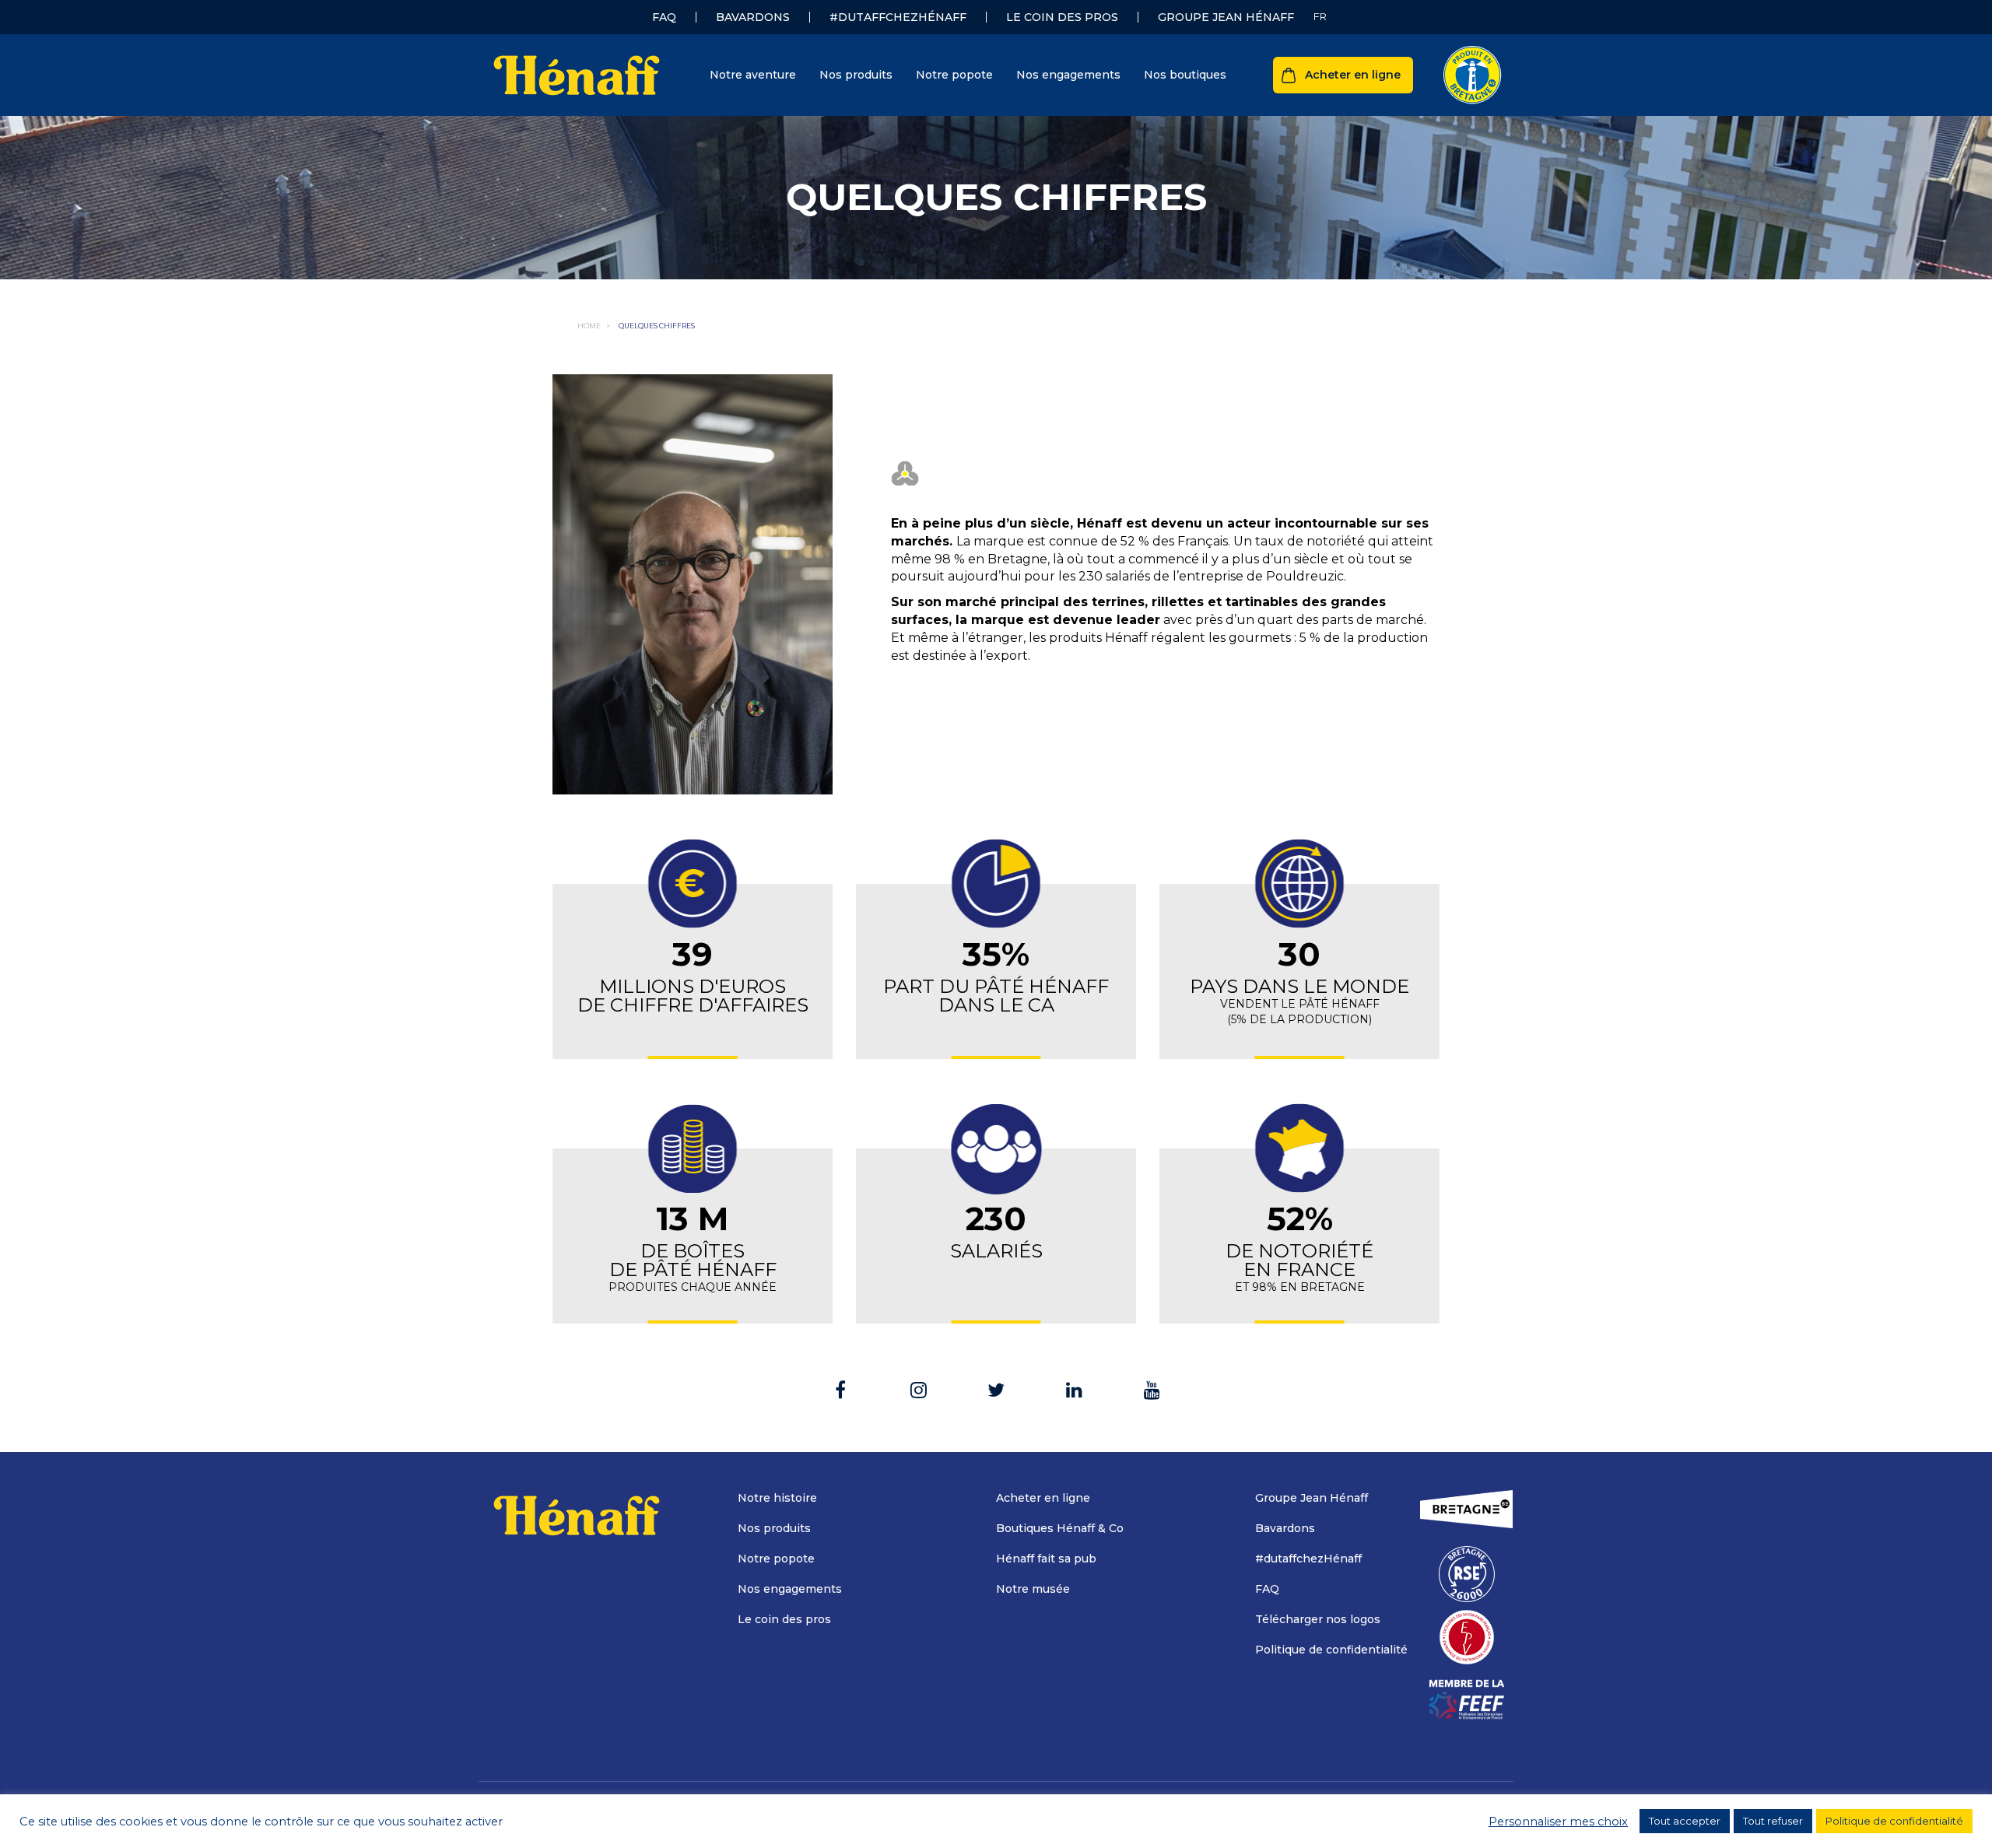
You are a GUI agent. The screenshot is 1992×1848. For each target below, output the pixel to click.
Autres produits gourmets (736, 371)
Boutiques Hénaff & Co (1060, 1528)
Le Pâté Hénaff (706, 161)
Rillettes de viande (716, 208)
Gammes (937, 130)
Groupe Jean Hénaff (1226, 17)
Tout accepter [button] (1685, 1821)
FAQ (664, 17)
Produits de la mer (715, 231)
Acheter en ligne (1353, 75)
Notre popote (954, 75)
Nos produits (856, 75)
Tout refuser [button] (1773, 1821)
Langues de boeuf (714, 254)
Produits (694, 130)
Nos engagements (1068, 75)
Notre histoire (777, 1498)
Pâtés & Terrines (711, 184)
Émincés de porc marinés (736, 301)
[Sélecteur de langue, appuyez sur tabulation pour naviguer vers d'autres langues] (1320, 17)
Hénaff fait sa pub (1046, 1559)
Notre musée (1033, 1589)
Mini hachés (698, 324)
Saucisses (691, 278)
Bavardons (753, 17)
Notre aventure (753, 75)
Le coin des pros (1062, 17)
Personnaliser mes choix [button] (1558, 1822)
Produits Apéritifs (714, 348)
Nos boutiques (1185, 75)
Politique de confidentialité (1331, 1650)
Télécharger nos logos (1318, 1619)
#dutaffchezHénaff (898, 17)
